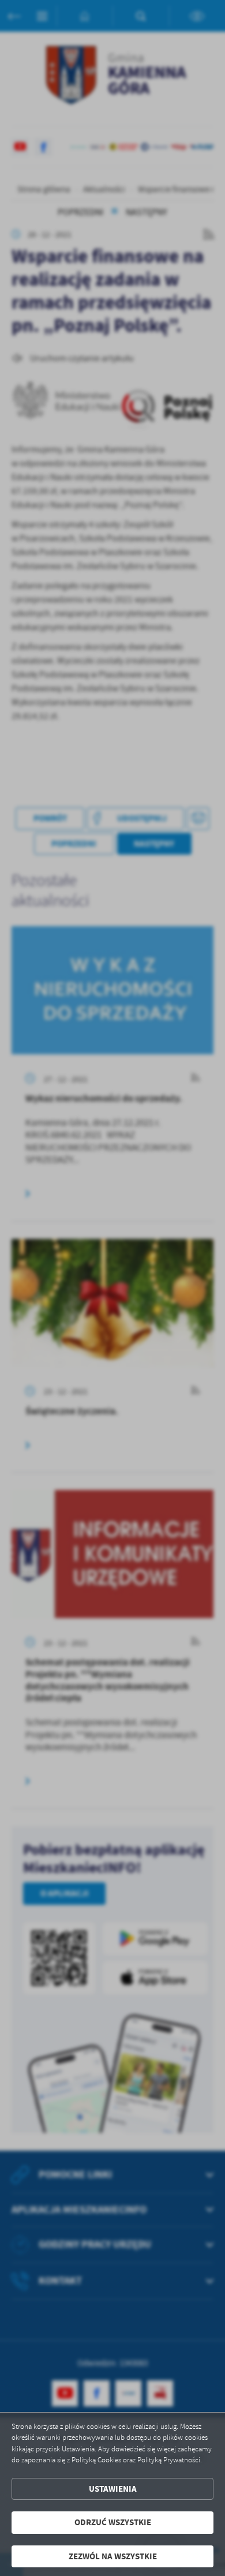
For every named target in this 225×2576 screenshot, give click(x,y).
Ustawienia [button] (113, 2489)
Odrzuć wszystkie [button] (113, 2522)
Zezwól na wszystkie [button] (113, 2556)
